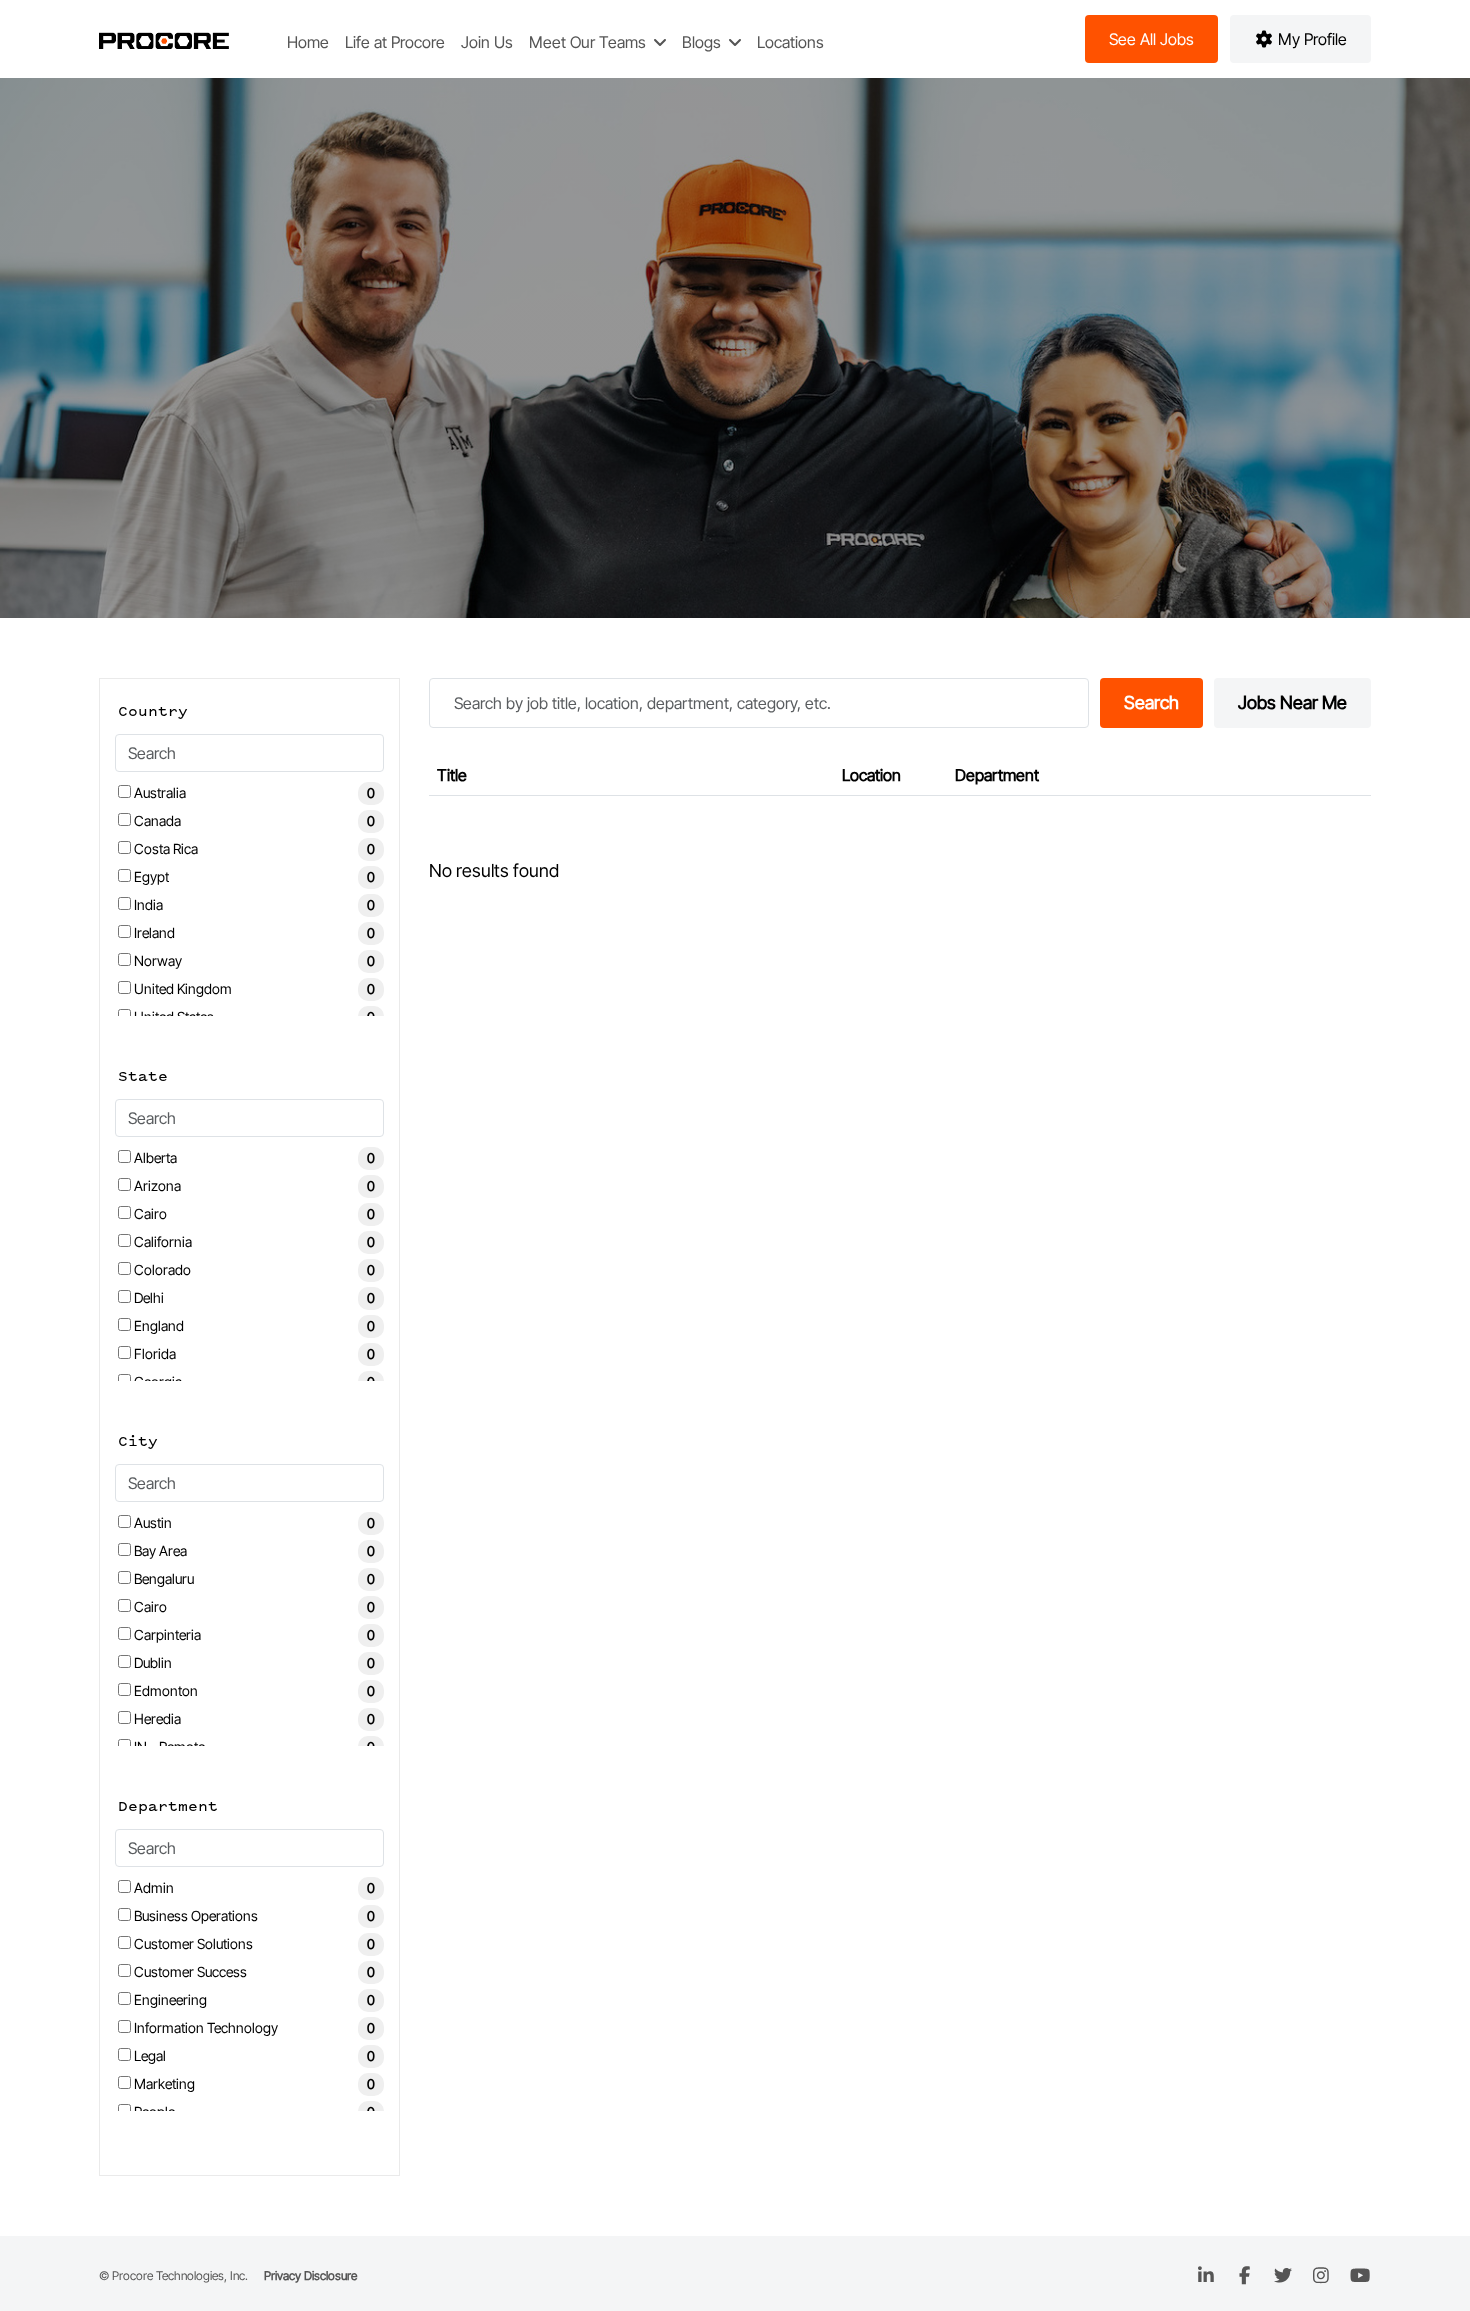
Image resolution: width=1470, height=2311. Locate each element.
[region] (900, 830)
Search (1151, 702)
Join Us (487, 42)
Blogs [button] (703, 42)
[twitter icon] (1283, 2275)
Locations (790, 42)
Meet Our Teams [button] (589, 42)
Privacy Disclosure (310, 2275)
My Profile (1310, 39)
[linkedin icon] (1206, 2275)
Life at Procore (395, 42)
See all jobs (1151, 39)
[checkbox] (124, 791)
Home (308, 42)
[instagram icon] (1321, 2275)
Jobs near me (1292, 702)
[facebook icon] (1244, 2275)
